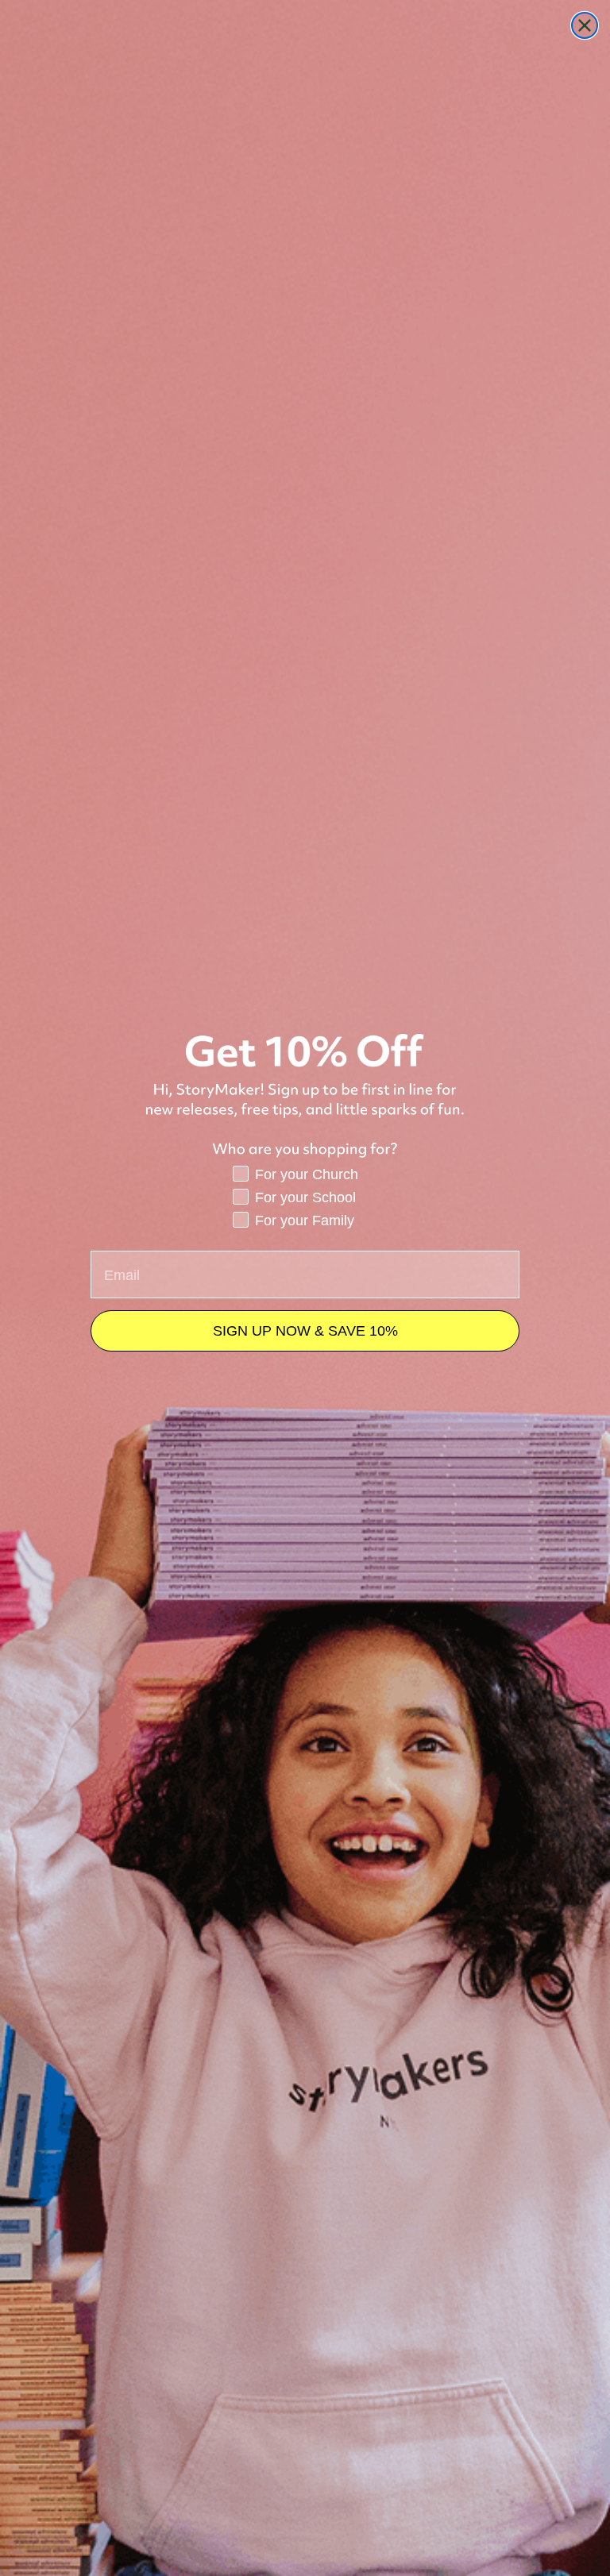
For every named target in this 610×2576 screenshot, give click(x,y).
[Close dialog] (585, 25)
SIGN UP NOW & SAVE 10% (305, 1331)
